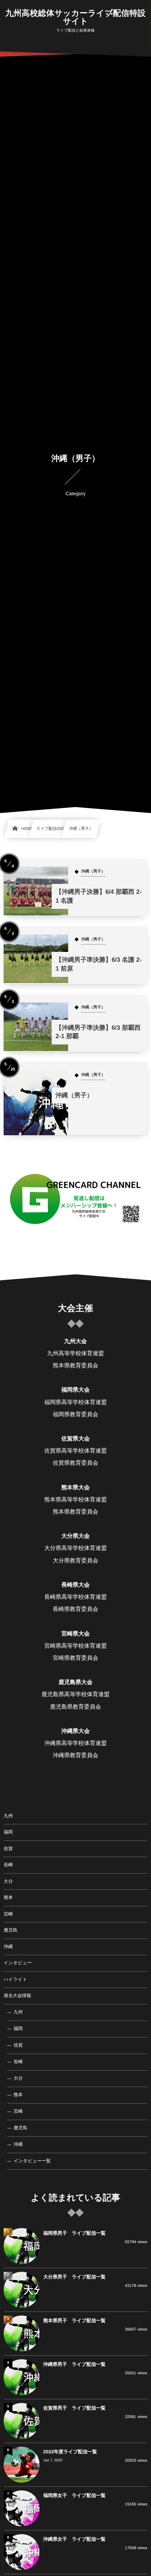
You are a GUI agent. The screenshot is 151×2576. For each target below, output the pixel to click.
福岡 (8, 1832)
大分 (8, 1881)
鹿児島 (11, 1930)
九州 (8, 1816)
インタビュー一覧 (32, 2161)
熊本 (8, 1897)
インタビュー (18, 1963)
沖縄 (8, 1947)
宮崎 (8, 1914)
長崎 (8, 1865)
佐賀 (8, 1849)
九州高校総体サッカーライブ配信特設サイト (75, 17)
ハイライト (15, 1979)
